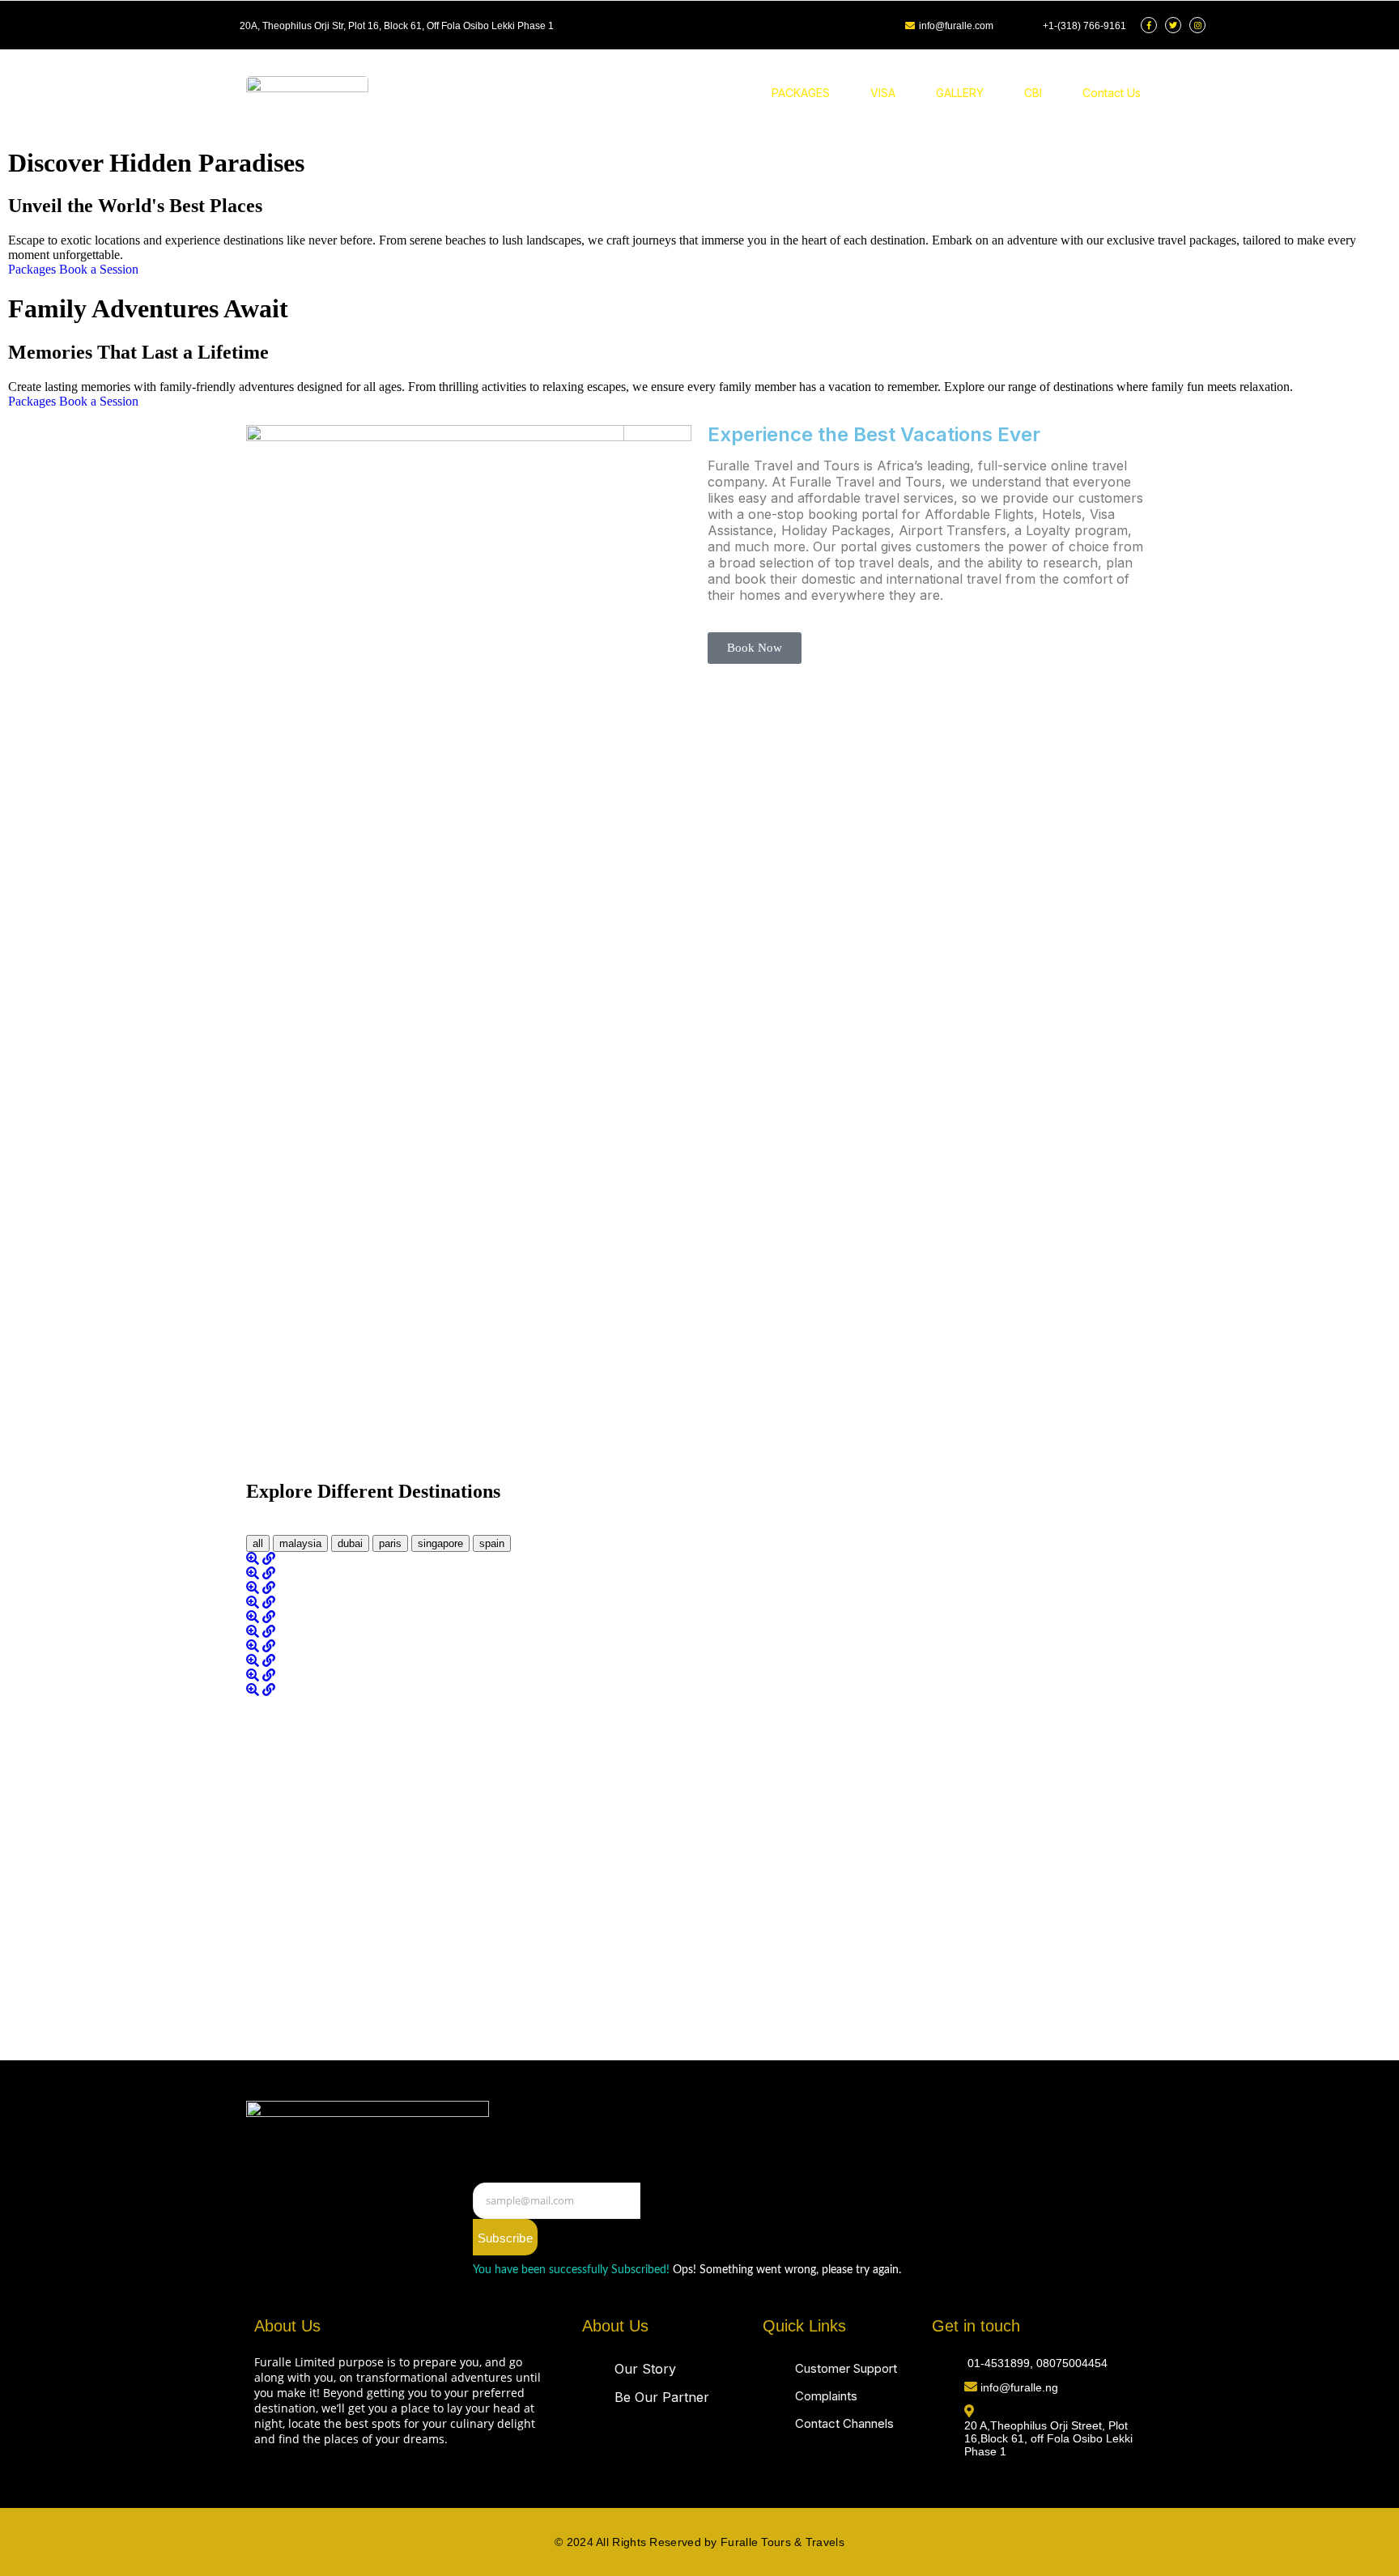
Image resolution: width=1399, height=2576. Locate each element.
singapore (440, 1543)
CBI (1033, 93)
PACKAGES (801, 93)
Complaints (826, 2396)
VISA (883, 93)
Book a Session (99, 269)
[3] (254, 1588)
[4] (254, 1603)
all (258, 1543)
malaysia (300, 1543)
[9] (254, 1675)
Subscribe (505, 2238)
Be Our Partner (662, 2397)
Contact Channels (844, 2423)
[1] (254, 1559)
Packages (34, 269)
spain (492, 1543)
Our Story (645, 2369)
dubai (350, 1543)
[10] (254, 1690)
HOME (714, 93)
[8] (254, 1661)
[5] (254, 1617)
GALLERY (960, 93)
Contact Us (1112, 93)
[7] (254, 1646)
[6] (254, 1632)
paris (390, 1543)
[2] (254, 1573)
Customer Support (846, 2368)
